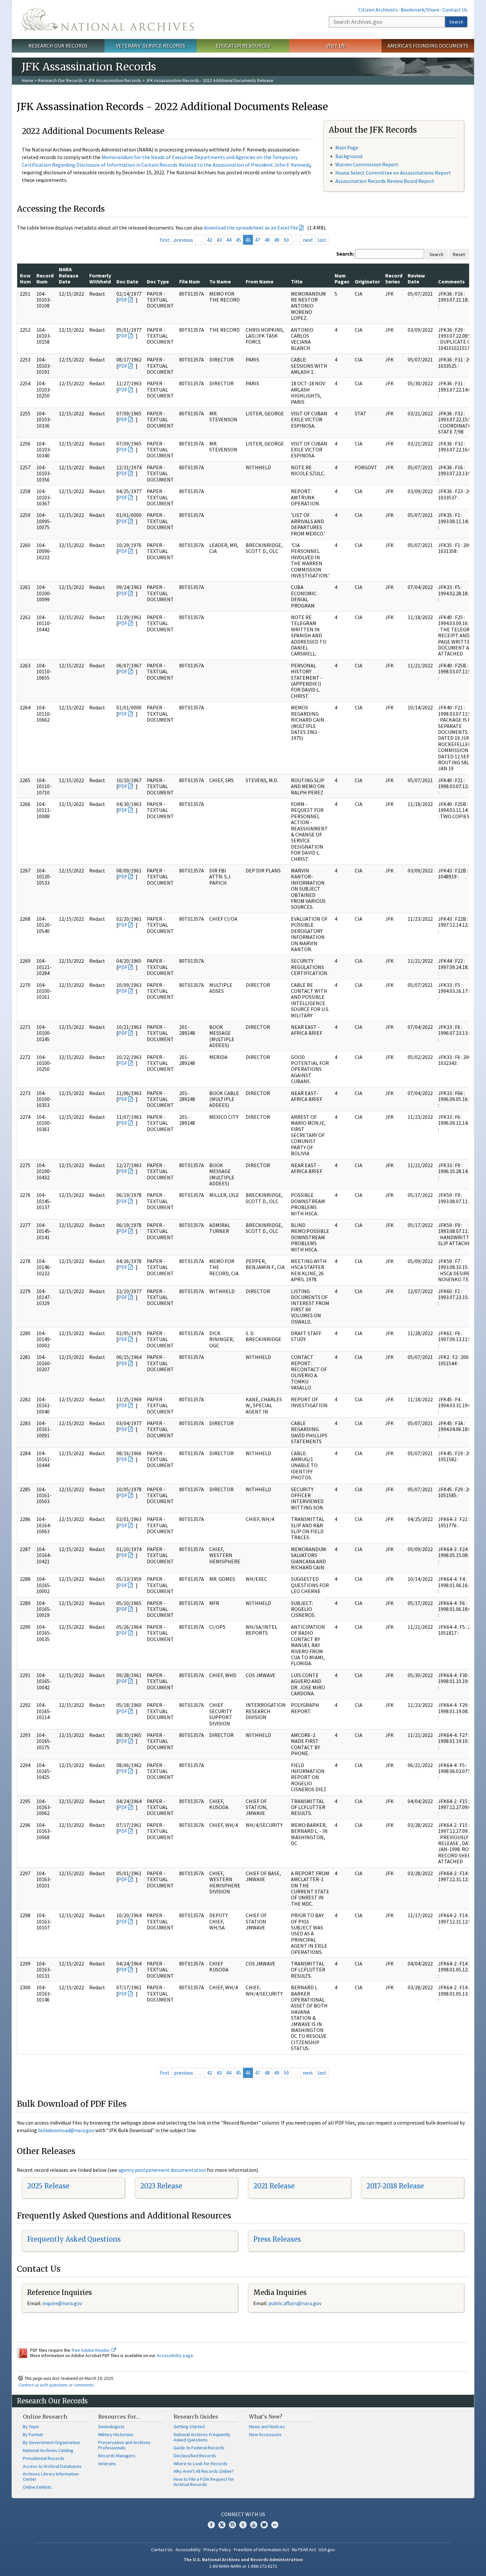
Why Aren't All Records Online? (204, 2471)
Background (349, 156)
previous (183, 240)
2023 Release (161, 2186)
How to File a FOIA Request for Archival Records (204, 2482)
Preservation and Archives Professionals (124, 2445)
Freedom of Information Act (262, 2550)
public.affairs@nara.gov (295, 2303)
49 (277, 240)
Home (28, 80)
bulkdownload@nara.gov (66, 2130)
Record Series (394, 278)
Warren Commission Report (367, 164)
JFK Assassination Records (114, 80)
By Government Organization (51, 2442)
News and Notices (267, 2427)
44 (229, 240)
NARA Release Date (69, 275)
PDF (123, 300)
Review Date (416, 278)
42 (210, 240)
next (308, 240)
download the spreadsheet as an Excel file (251, 228)
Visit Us (335, 46)
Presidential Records (44, 2458)
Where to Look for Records (201, 2464)
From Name (260, 281)
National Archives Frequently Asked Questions (202, 2437)
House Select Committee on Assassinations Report (393, 173)
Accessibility (188, 2550)
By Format (33, 2434)
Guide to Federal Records (199, 2448)
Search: (345, 254)
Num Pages (342, 278)
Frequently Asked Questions (74, 2239)
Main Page (347, 148)
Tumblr (243, 2525)
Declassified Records (195, 2456)
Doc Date (127, 281)
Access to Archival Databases (52, 2466)
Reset (459, 254)
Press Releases (277, 2239)
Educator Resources (243, 46)
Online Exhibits (37, 2487)
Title (297, 281)
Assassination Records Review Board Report (385, 181)
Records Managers (117, 2456)
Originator (367, 281)
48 (267, 240)
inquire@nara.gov (62, 2303)
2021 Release (274, 2186)
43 (219, 240)
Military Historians (116, 2434)
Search (456, 22)
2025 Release (48, 2186)
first (165, 240)
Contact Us (455, 10)
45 (238, 240)
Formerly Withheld (100, 278)
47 (258, 240)
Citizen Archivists (378, 10)
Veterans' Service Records (151, 46)
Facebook (211, 2525)
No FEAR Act (304, 2550)
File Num (190, 281)
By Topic (31, 2427)
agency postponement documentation (162, 2170)
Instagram (232, 2525)
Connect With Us (243, 2514)
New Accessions (265, 2434)
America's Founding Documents (428, 46)
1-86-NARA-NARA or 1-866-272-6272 (243, 2566)
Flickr (275, 2525)
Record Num (45, 278)
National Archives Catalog (48, 2450)
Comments (451, 281)
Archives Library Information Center (51, 2476)
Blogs (264, 2525)
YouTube (254, 2525)
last (322, 240)
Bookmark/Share (420, 10)
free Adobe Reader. (91, 2350)
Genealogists (111, 2427)
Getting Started (189, 2427)
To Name (220, 281)
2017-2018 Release (395, 2186)
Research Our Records (58, 46)
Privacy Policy (217, 2550)
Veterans (107, 2464)
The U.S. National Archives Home (108, 20)
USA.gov (327, 2550)
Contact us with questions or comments (56, 2385)
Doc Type (158, 281)
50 (286, 240)
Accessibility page (175, 2355)
